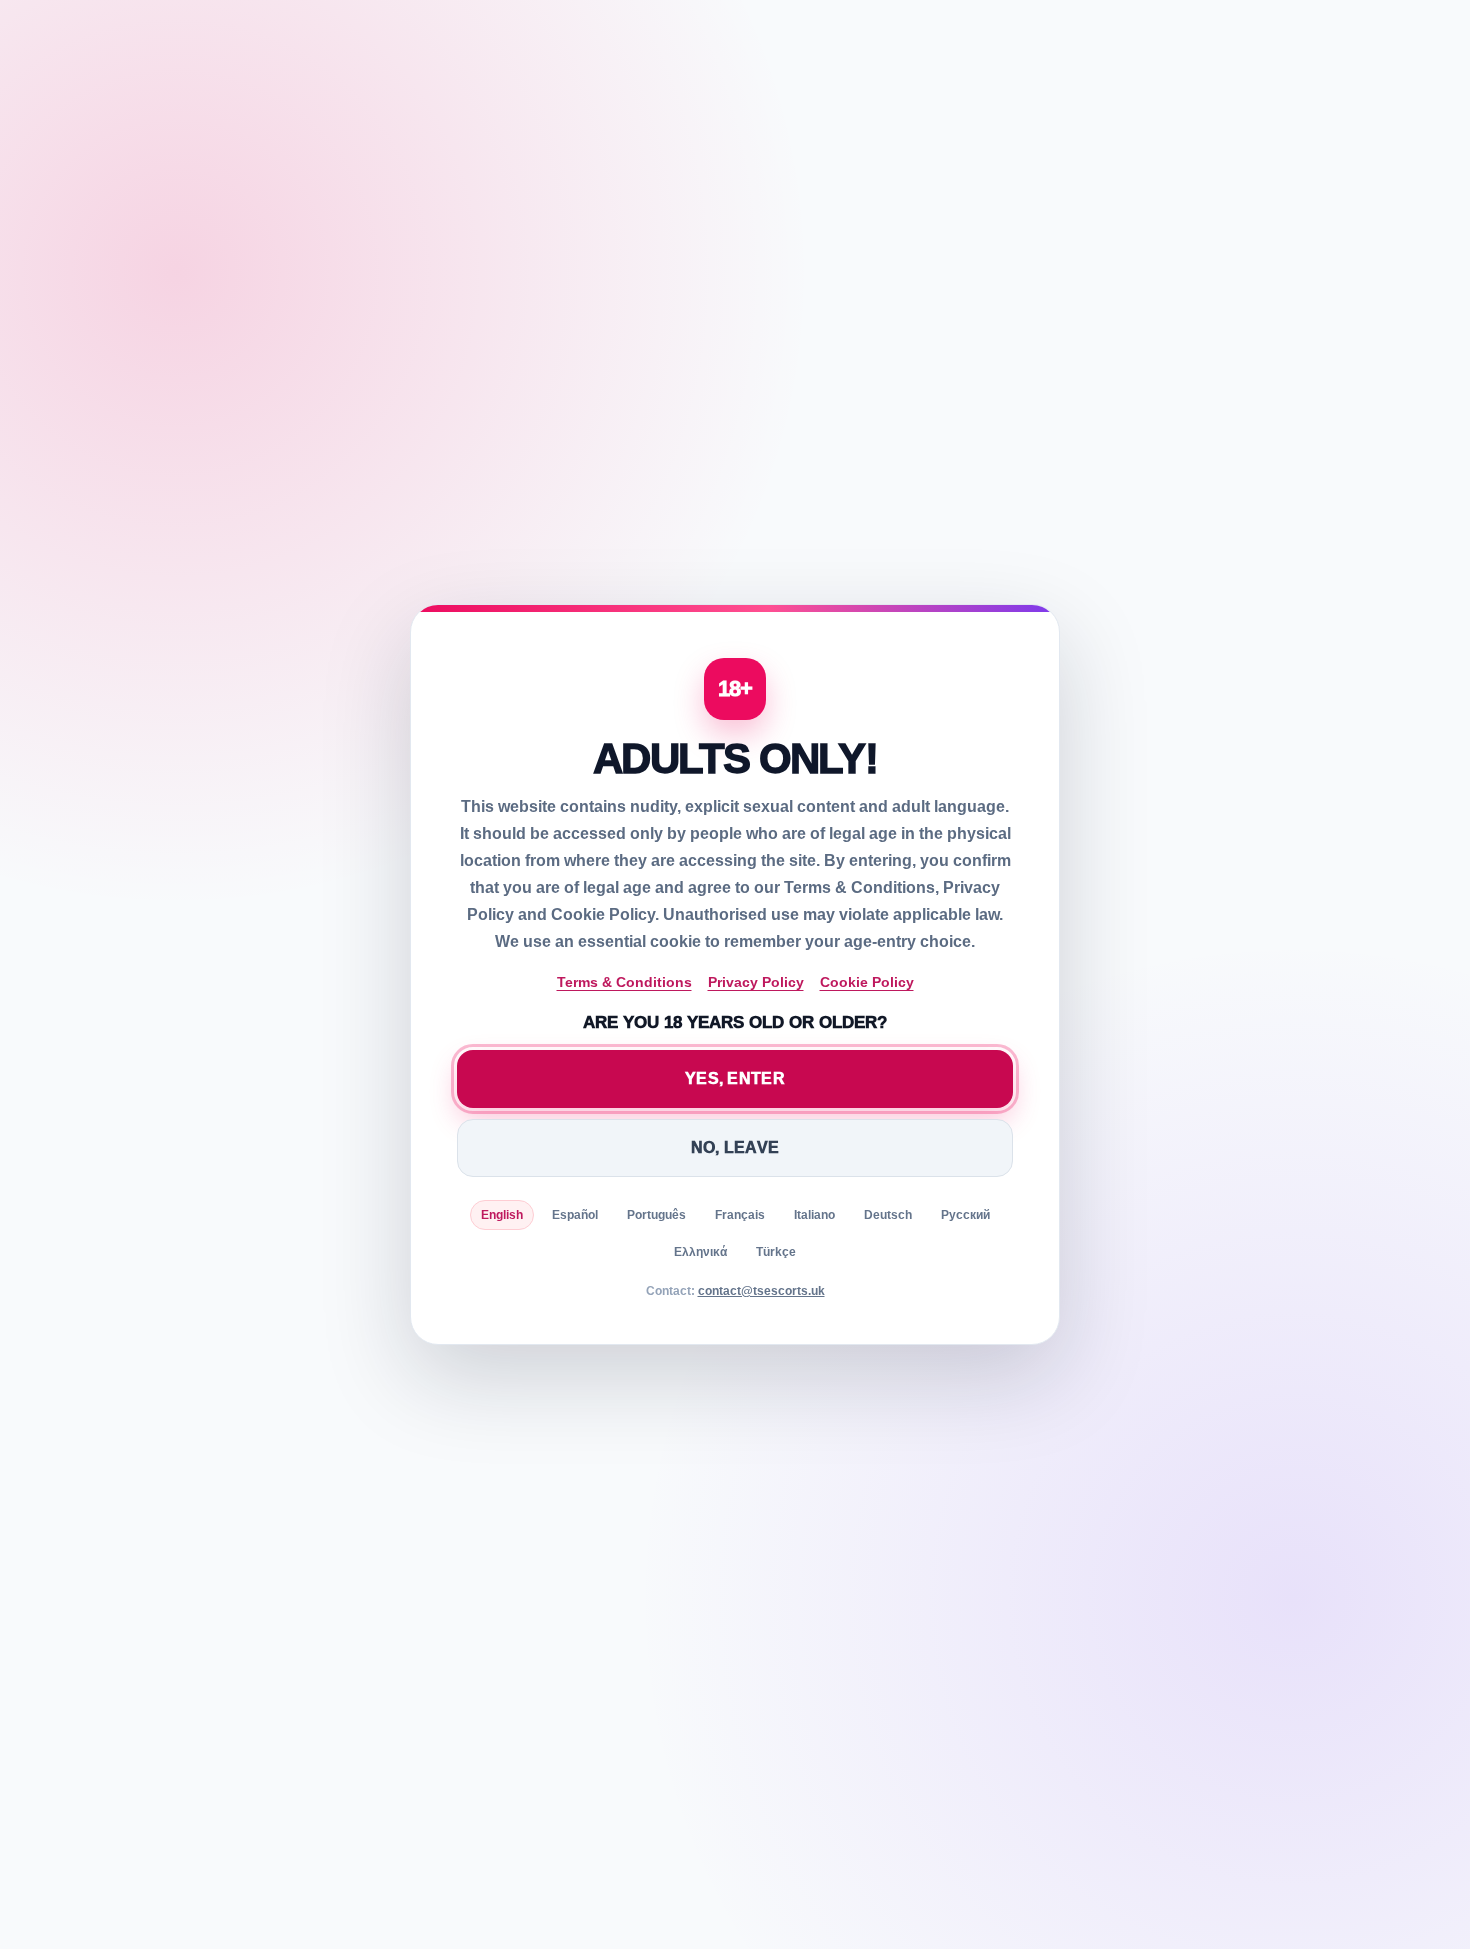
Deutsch (888, 1215)
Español (575, 1215)
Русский (965, 1215)
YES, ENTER (735, 1078)
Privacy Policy (756, 982)
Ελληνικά (700, 1252)
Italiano (814, 1215)
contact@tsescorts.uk (761, 1291)
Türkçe (776, 1252)
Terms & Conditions (624, 982)
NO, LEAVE (735, 1147)
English (502, 1215)
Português (656, 1215)
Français (740, 1215)
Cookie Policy (867, 982)
